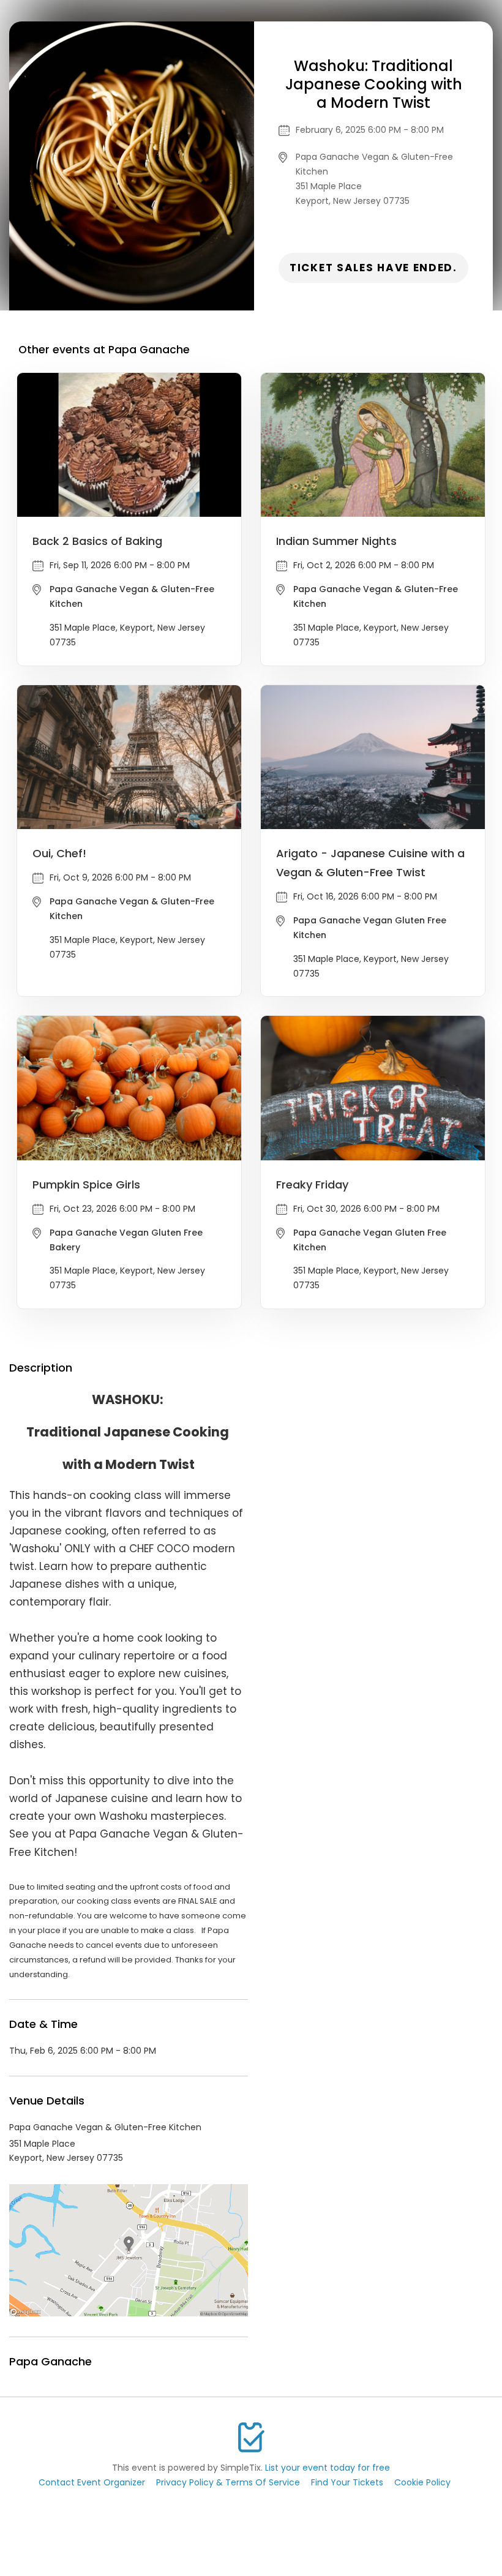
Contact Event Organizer (92, 2482)
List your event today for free (328, 2468)
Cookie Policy (422, 2482)
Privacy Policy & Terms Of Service (228, 2482)
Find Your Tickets (347, 2482)
